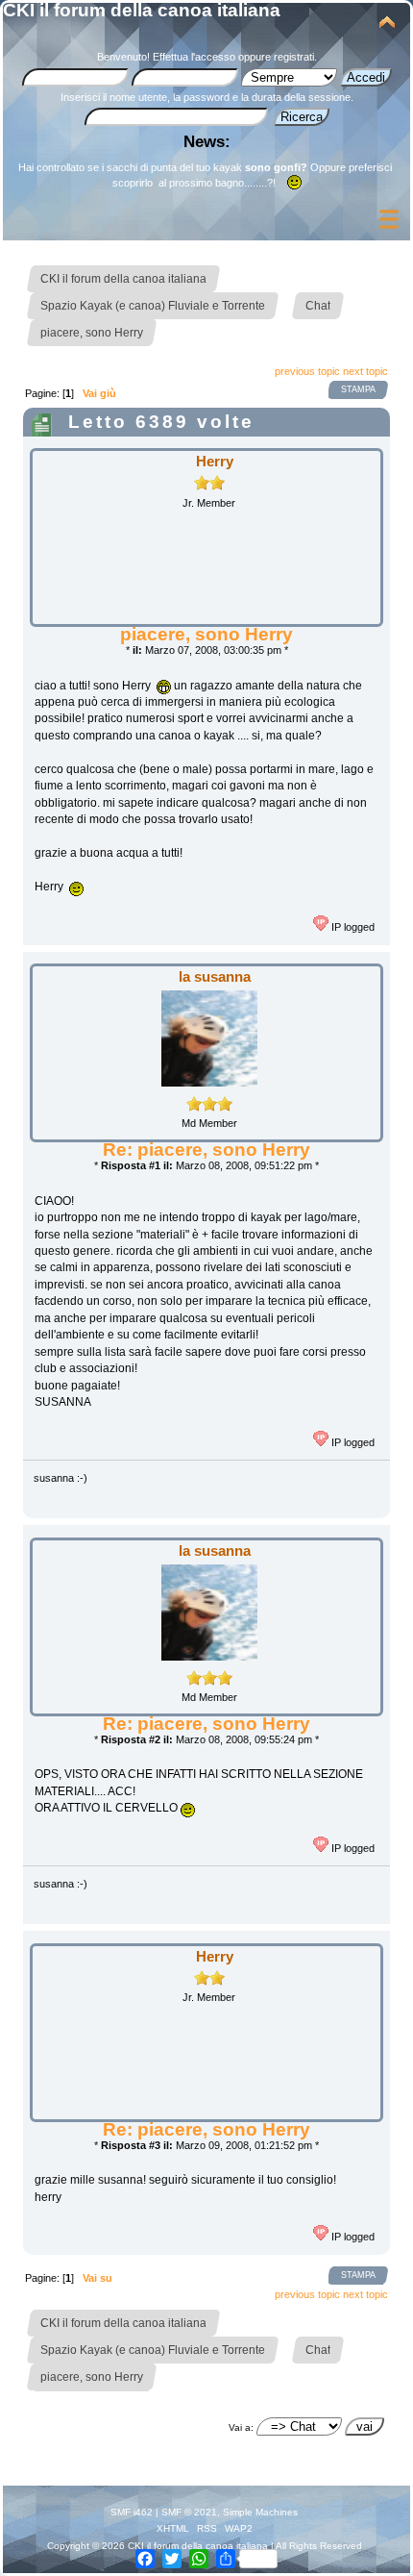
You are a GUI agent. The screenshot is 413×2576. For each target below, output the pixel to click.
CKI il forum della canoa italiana (142, 10)
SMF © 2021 (189, 2512)
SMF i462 (132, 2512)
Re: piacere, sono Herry (206, 1150)
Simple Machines (260, 2512)
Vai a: (241, 2427)
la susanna (215, 976)
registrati (294, 57)
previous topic (307, 371)
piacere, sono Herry (206, 634)
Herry (215, 461)
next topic (365, 371)
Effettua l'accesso (194, 57)
